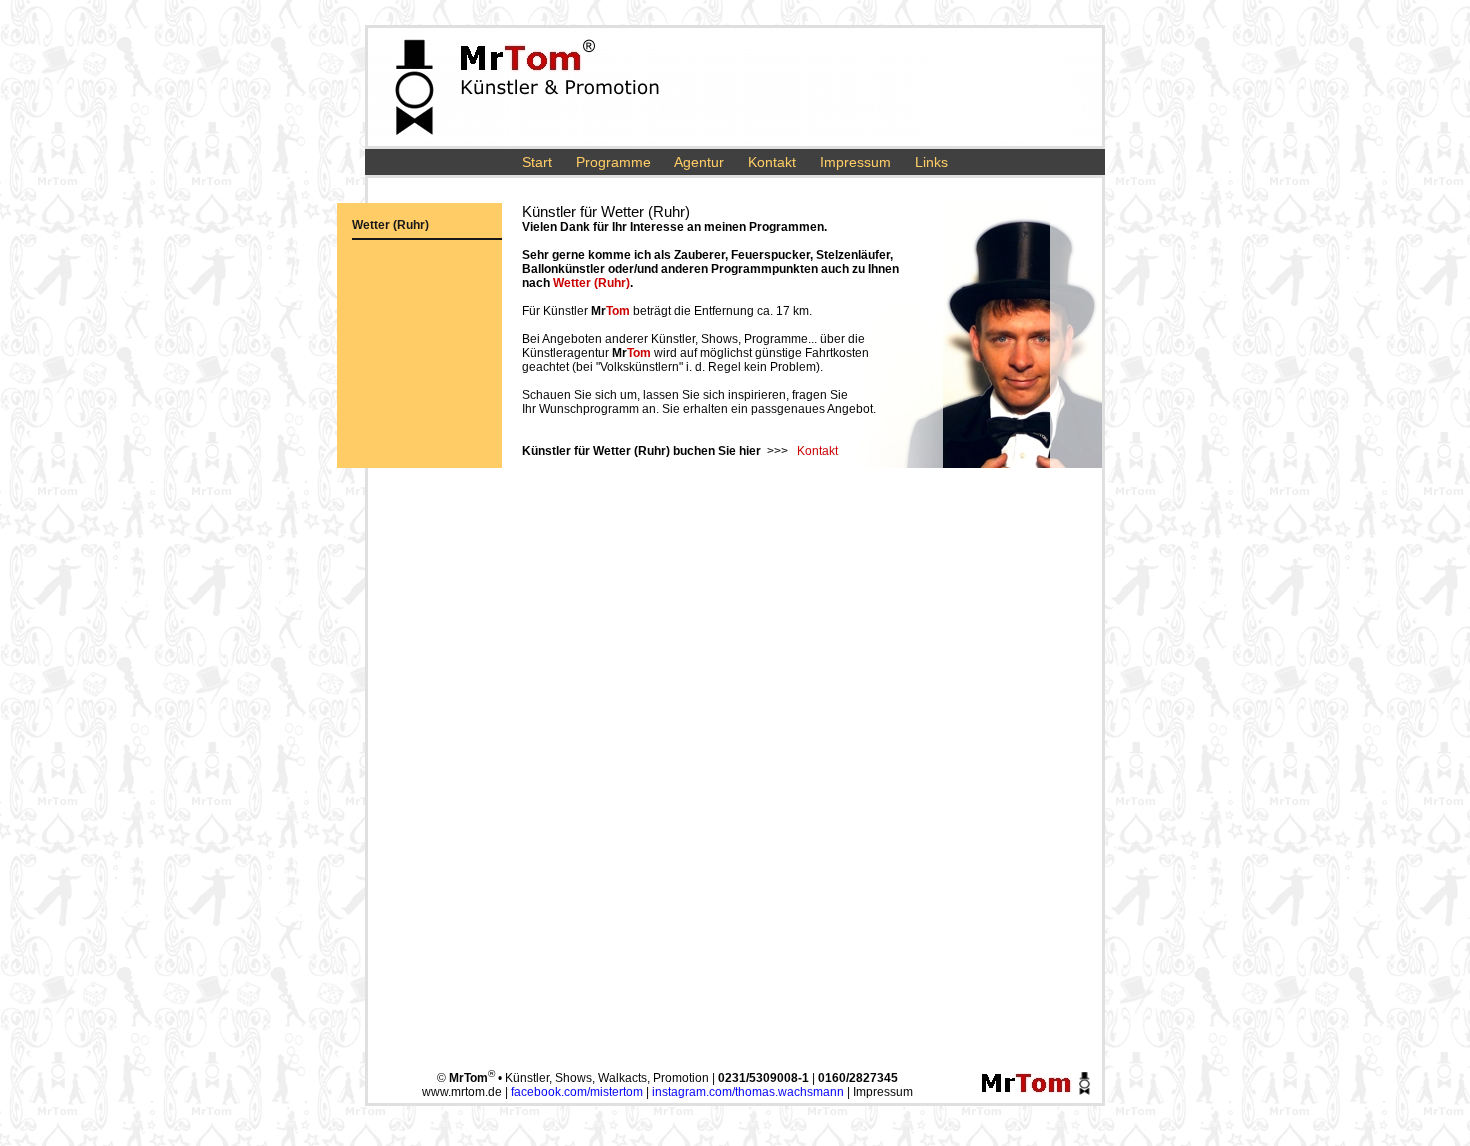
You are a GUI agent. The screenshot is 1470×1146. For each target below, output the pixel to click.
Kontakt (772, 162)
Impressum (855, 162)
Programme (613, 162)
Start (537, 162)
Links (931, 162)
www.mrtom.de (462, 1092)
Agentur (699, 162)
